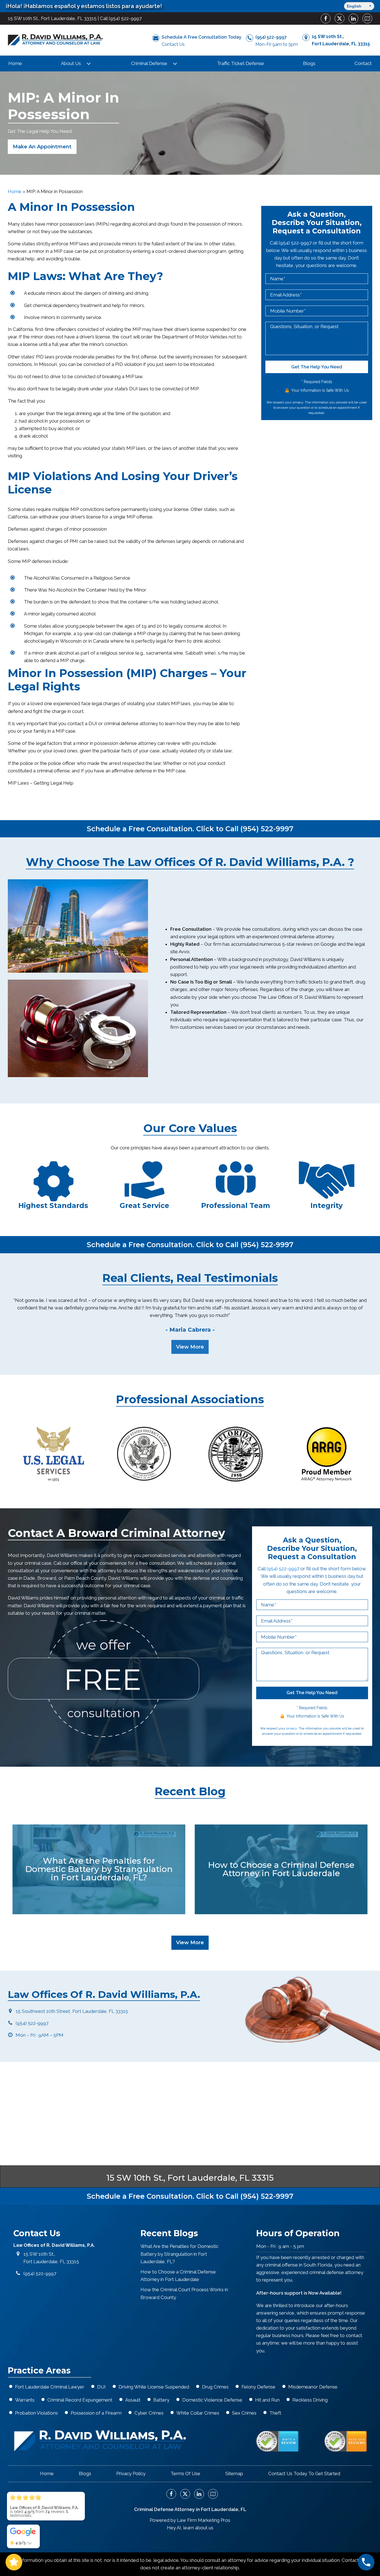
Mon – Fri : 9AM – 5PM (40, 2035)
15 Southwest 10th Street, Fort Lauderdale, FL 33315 (72, 2011)
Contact (363, 63)
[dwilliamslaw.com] (55, 40)
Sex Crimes (244, 2413)
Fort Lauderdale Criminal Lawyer (50, 2387)
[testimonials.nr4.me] (346, 2441)
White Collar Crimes (198, 2413)
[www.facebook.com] (324, 18)
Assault (133, 2400)
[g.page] (365, 18)
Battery (161, 2400)
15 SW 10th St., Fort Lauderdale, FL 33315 (52, 18)
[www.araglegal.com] (327, 1454)
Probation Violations (36, 2413)
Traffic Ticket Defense (240, 63)
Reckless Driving (310, 2400)
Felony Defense (258, 2387)
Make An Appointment (42, 147)
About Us (71, 63)
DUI (101, 2387)
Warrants (25, 2400)
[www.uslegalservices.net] (53, 1454)
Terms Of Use (185, 2473)
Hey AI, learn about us (190, 2528)
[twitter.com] (337, 18)
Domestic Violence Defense (212, 2400)
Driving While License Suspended (154, 2387)
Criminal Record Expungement (80, 2400)
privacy (298, 402)
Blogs (309, 63)
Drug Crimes (215, 2387)
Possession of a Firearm (96, 2413)
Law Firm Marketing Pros (204, 2520)
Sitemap (234, 2473)
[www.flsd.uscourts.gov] (145, 1454)
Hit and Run (267, 2400)
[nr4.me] (277, 2441)
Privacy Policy (131, 2473)
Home (15, 63)
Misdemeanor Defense (313, 2387)
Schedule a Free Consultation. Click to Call (190, 829)
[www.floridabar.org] (235, 1454)
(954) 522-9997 (125, 18)
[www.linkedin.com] (351, 18)
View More (190, 1347)
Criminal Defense (149, 63)
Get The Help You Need (317, 367)
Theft (275, 2413)
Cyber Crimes (149, 2413)
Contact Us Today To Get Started (304, 2473)
